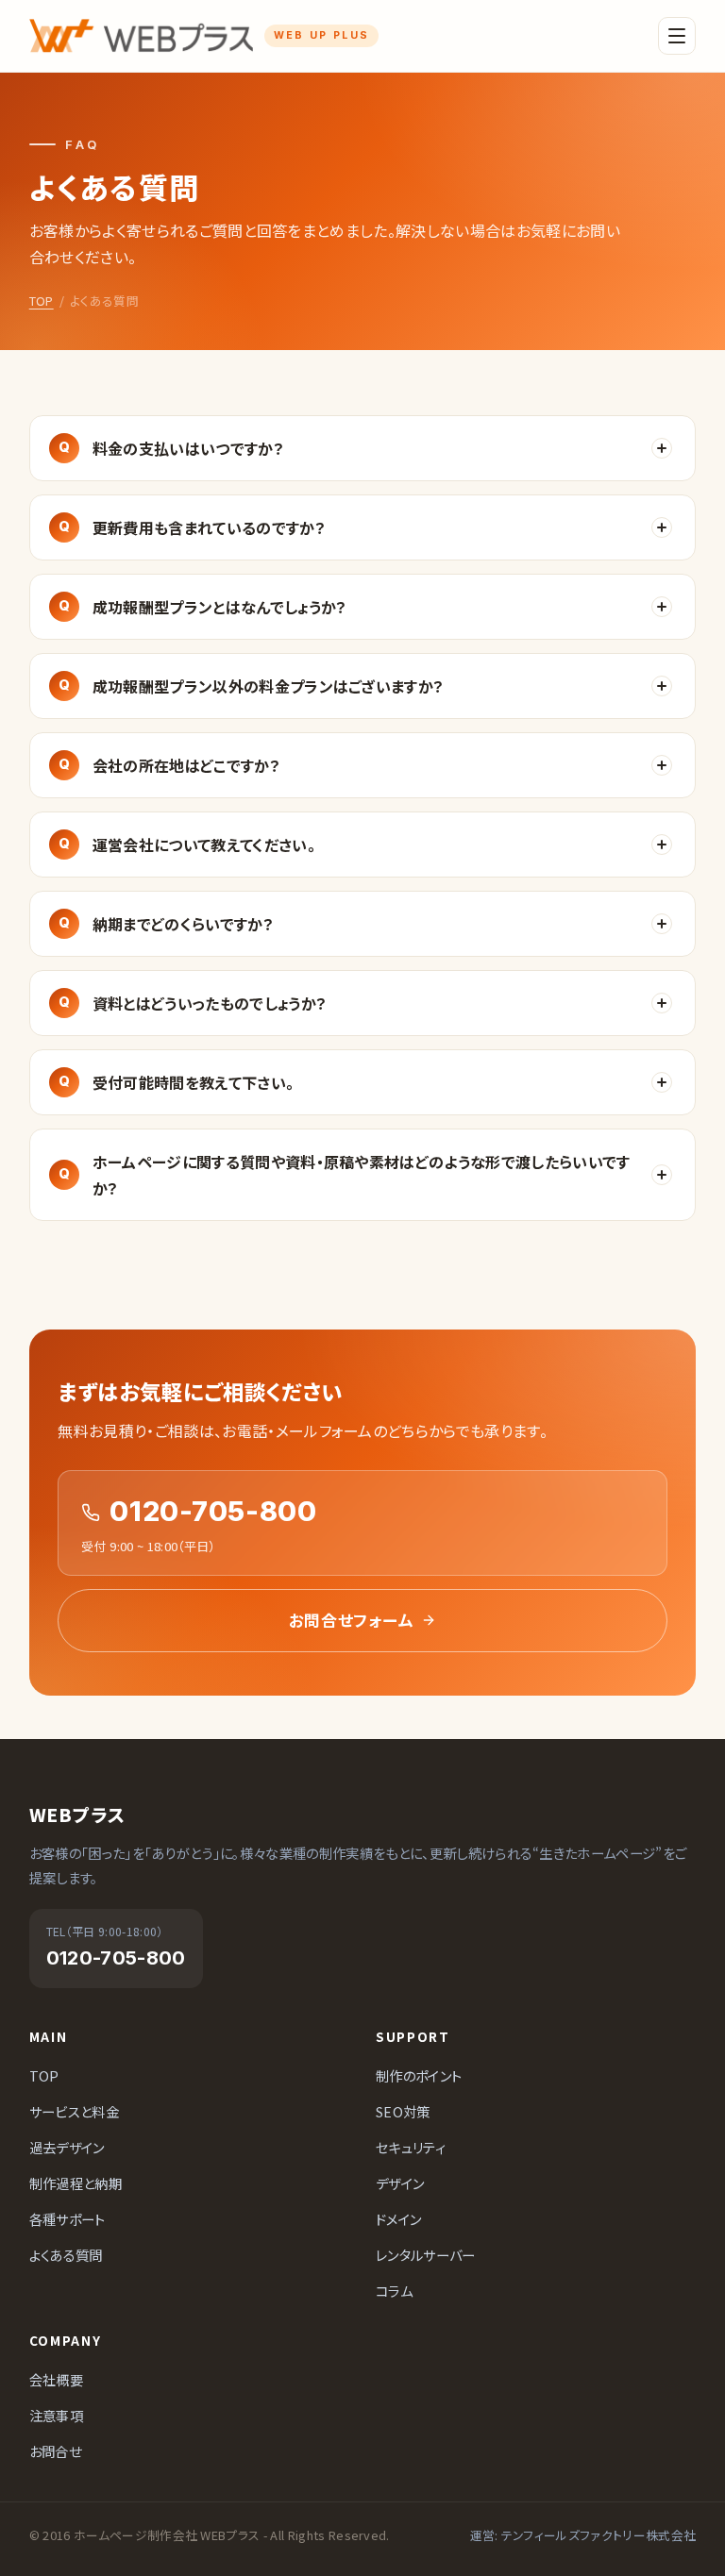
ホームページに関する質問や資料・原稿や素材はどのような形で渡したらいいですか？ (362, 1175)
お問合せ (55, 2451)
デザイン (400, 2183)
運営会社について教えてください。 (204, 845)
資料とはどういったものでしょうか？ (210, 1003)
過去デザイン (67, 2147)
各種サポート (67, 2219)
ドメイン (398, 2219)
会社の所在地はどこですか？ (186, 765)
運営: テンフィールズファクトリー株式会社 (583, 2535)
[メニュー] (677, 36)
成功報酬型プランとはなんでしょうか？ (220, 607)
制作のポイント (419, 2075)
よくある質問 (66, 2255)
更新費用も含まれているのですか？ (209, 527)
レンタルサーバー (426, 2255)
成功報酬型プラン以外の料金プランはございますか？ (269, 686)
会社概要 (56, 2379)
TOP (42, 301)
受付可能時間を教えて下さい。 (193, 1082)
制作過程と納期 (76, 2183)
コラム (394, 2291)
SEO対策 (403, 2111)
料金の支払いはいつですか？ (188, 448)
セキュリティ (411, 2147)
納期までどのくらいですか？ (183, 924)
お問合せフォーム (351, 1620)
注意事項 (56, 2415)
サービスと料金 (74, 2111)
